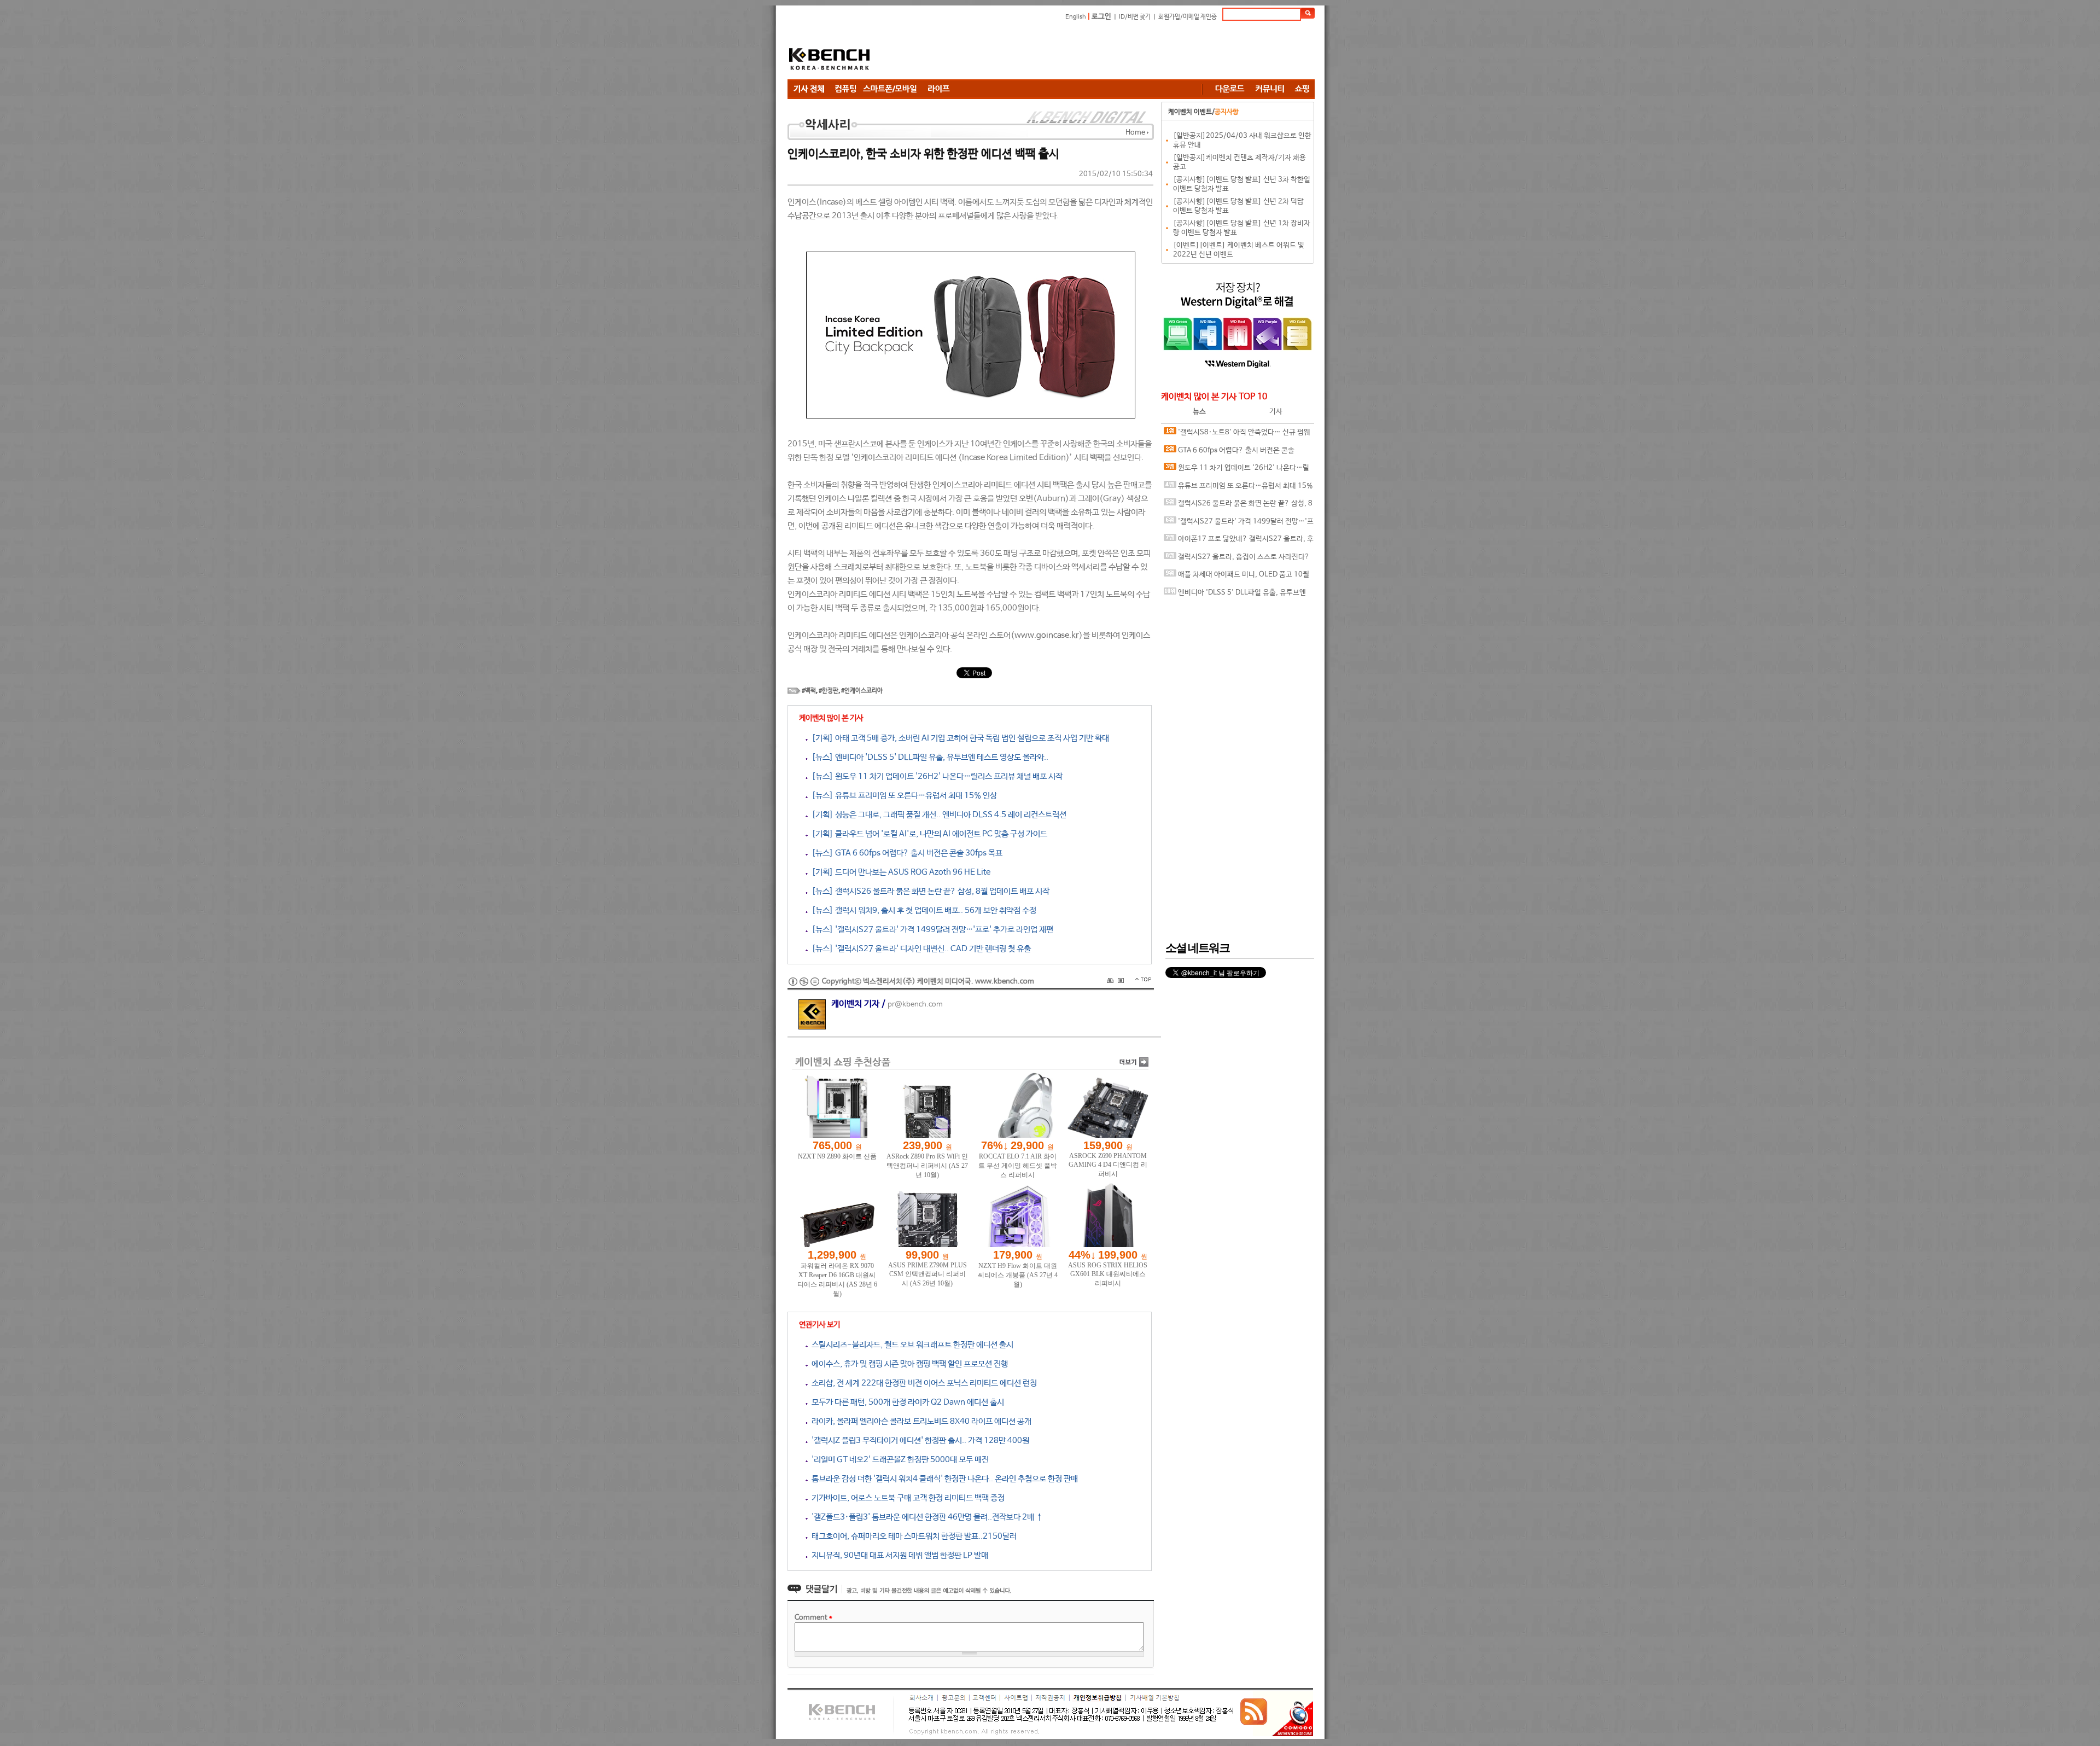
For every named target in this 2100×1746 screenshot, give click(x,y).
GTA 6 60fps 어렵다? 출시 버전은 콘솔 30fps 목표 (1229, 453)
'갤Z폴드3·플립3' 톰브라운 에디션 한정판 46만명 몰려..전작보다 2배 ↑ (925, 1517)
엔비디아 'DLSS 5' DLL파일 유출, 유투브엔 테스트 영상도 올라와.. (1235, 595)
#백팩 (809, 691)
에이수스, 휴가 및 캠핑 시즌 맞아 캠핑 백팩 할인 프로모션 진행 (908, 1364)
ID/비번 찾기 (1135, 17)
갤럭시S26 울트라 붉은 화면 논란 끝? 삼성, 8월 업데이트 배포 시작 (1238, 506)
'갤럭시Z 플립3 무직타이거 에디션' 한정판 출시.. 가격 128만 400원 (918, 1441)
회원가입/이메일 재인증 (1188, 17)
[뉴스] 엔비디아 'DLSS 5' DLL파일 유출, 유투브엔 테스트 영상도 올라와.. (928, 757)
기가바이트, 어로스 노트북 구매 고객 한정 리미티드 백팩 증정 (906, 1498)
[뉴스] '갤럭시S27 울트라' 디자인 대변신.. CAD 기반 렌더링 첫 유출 (919, 949)
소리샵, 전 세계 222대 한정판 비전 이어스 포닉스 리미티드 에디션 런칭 (922, 1383)
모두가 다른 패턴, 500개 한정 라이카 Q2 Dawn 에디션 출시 (906, 1402)
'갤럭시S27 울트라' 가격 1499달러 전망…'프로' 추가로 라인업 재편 (1239, 524)
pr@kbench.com (915, 1005)
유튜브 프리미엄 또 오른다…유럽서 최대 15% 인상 (1238, 489)
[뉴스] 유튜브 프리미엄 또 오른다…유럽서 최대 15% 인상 (902, 796)
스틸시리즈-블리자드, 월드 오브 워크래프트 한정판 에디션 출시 (911, 1345)
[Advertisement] (1116, 52)
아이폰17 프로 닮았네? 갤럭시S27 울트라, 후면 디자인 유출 (1239, 542)
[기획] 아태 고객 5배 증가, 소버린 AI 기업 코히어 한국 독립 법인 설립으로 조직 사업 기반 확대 (958, 738)
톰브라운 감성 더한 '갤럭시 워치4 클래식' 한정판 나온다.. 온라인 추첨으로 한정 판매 (943, 1479)
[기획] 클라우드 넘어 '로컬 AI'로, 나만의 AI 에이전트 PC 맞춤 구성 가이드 (927, 834)
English (1076, 17)
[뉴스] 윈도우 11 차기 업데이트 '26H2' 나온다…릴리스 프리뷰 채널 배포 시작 (935, 776)
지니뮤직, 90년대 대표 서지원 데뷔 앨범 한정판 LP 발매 (898, 1555)
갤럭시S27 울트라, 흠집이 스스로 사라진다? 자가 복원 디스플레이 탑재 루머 (1237, 560)
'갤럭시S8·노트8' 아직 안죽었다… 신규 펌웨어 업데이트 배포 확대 (1237, 435)
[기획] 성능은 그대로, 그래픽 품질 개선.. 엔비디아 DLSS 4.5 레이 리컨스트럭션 (937, 815)
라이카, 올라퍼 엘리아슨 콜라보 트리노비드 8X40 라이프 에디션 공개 (920, 1421)
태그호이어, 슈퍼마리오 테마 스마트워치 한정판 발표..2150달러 (912, 1536)
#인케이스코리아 (862, 691)
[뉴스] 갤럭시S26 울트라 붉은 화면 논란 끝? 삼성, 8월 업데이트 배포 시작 (929, 891)
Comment (813, 1618)
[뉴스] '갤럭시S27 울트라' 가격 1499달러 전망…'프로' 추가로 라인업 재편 (931, 930)
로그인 (1101, 17)
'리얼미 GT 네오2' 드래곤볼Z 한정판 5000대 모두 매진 (898, 1460)
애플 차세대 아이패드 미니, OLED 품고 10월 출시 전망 (1236, 577)
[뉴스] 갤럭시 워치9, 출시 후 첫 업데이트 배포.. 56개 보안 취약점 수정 (922, 910)
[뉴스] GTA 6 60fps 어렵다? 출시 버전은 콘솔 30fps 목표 (905, 853)
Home (1135, 133)
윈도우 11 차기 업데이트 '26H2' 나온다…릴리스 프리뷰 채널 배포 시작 (1236, 471)
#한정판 (829, 691)
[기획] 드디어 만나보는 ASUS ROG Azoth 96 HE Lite (899, 872)
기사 (1276, 412)
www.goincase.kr (1047, 635)
